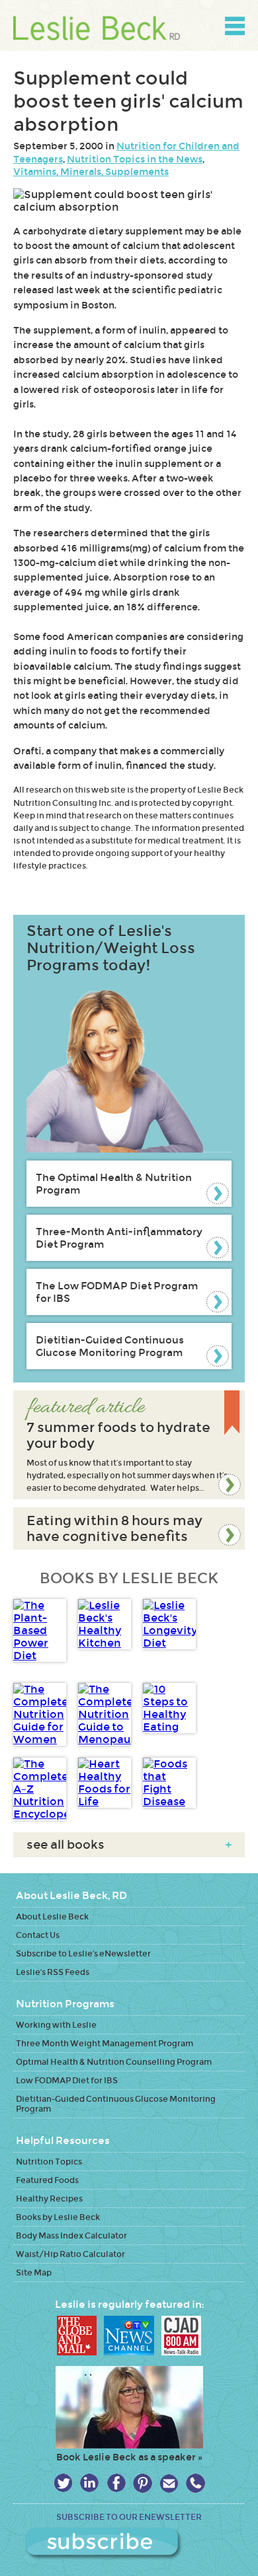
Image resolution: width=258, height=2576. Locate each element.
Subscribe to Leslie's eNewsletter (83, 1953)
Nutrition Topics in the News (135, 159)
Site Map (34, 2272)
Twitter (63, 2483)
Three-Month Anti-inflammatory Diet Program (119, 1238)
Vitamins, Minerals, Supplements (91, 172)
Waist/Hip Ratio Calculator (70, 2254)
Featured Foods (47, 2180)
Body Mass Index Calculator (71, 2236)
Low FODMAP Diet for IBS (67, 2080)
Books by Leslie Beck (58, 2217)
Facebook (116, 2483)
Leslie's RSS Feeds (53, 1972)
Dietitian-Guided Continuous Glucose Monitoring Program (110, 1346)
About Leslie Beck (52, 1916)
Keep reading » (129, 1445)
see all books (129, 1845)
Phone (195, 2483)
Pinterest (143, 2483)
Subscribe (129, 2544)
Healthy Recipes (49, 2199)
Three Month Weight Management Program (105, 2043)
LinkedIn (90, 2483)
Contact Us (38, 1935)
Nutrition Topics (49, 2162)
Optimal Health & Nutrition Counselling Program (114, 2062)
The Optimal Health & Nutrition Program (114, 1184)
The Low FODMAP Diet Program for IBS (117, 1292)
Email (169, 2483)
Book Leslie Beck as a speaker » (129, 2457)
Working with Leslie (56, 2025)
